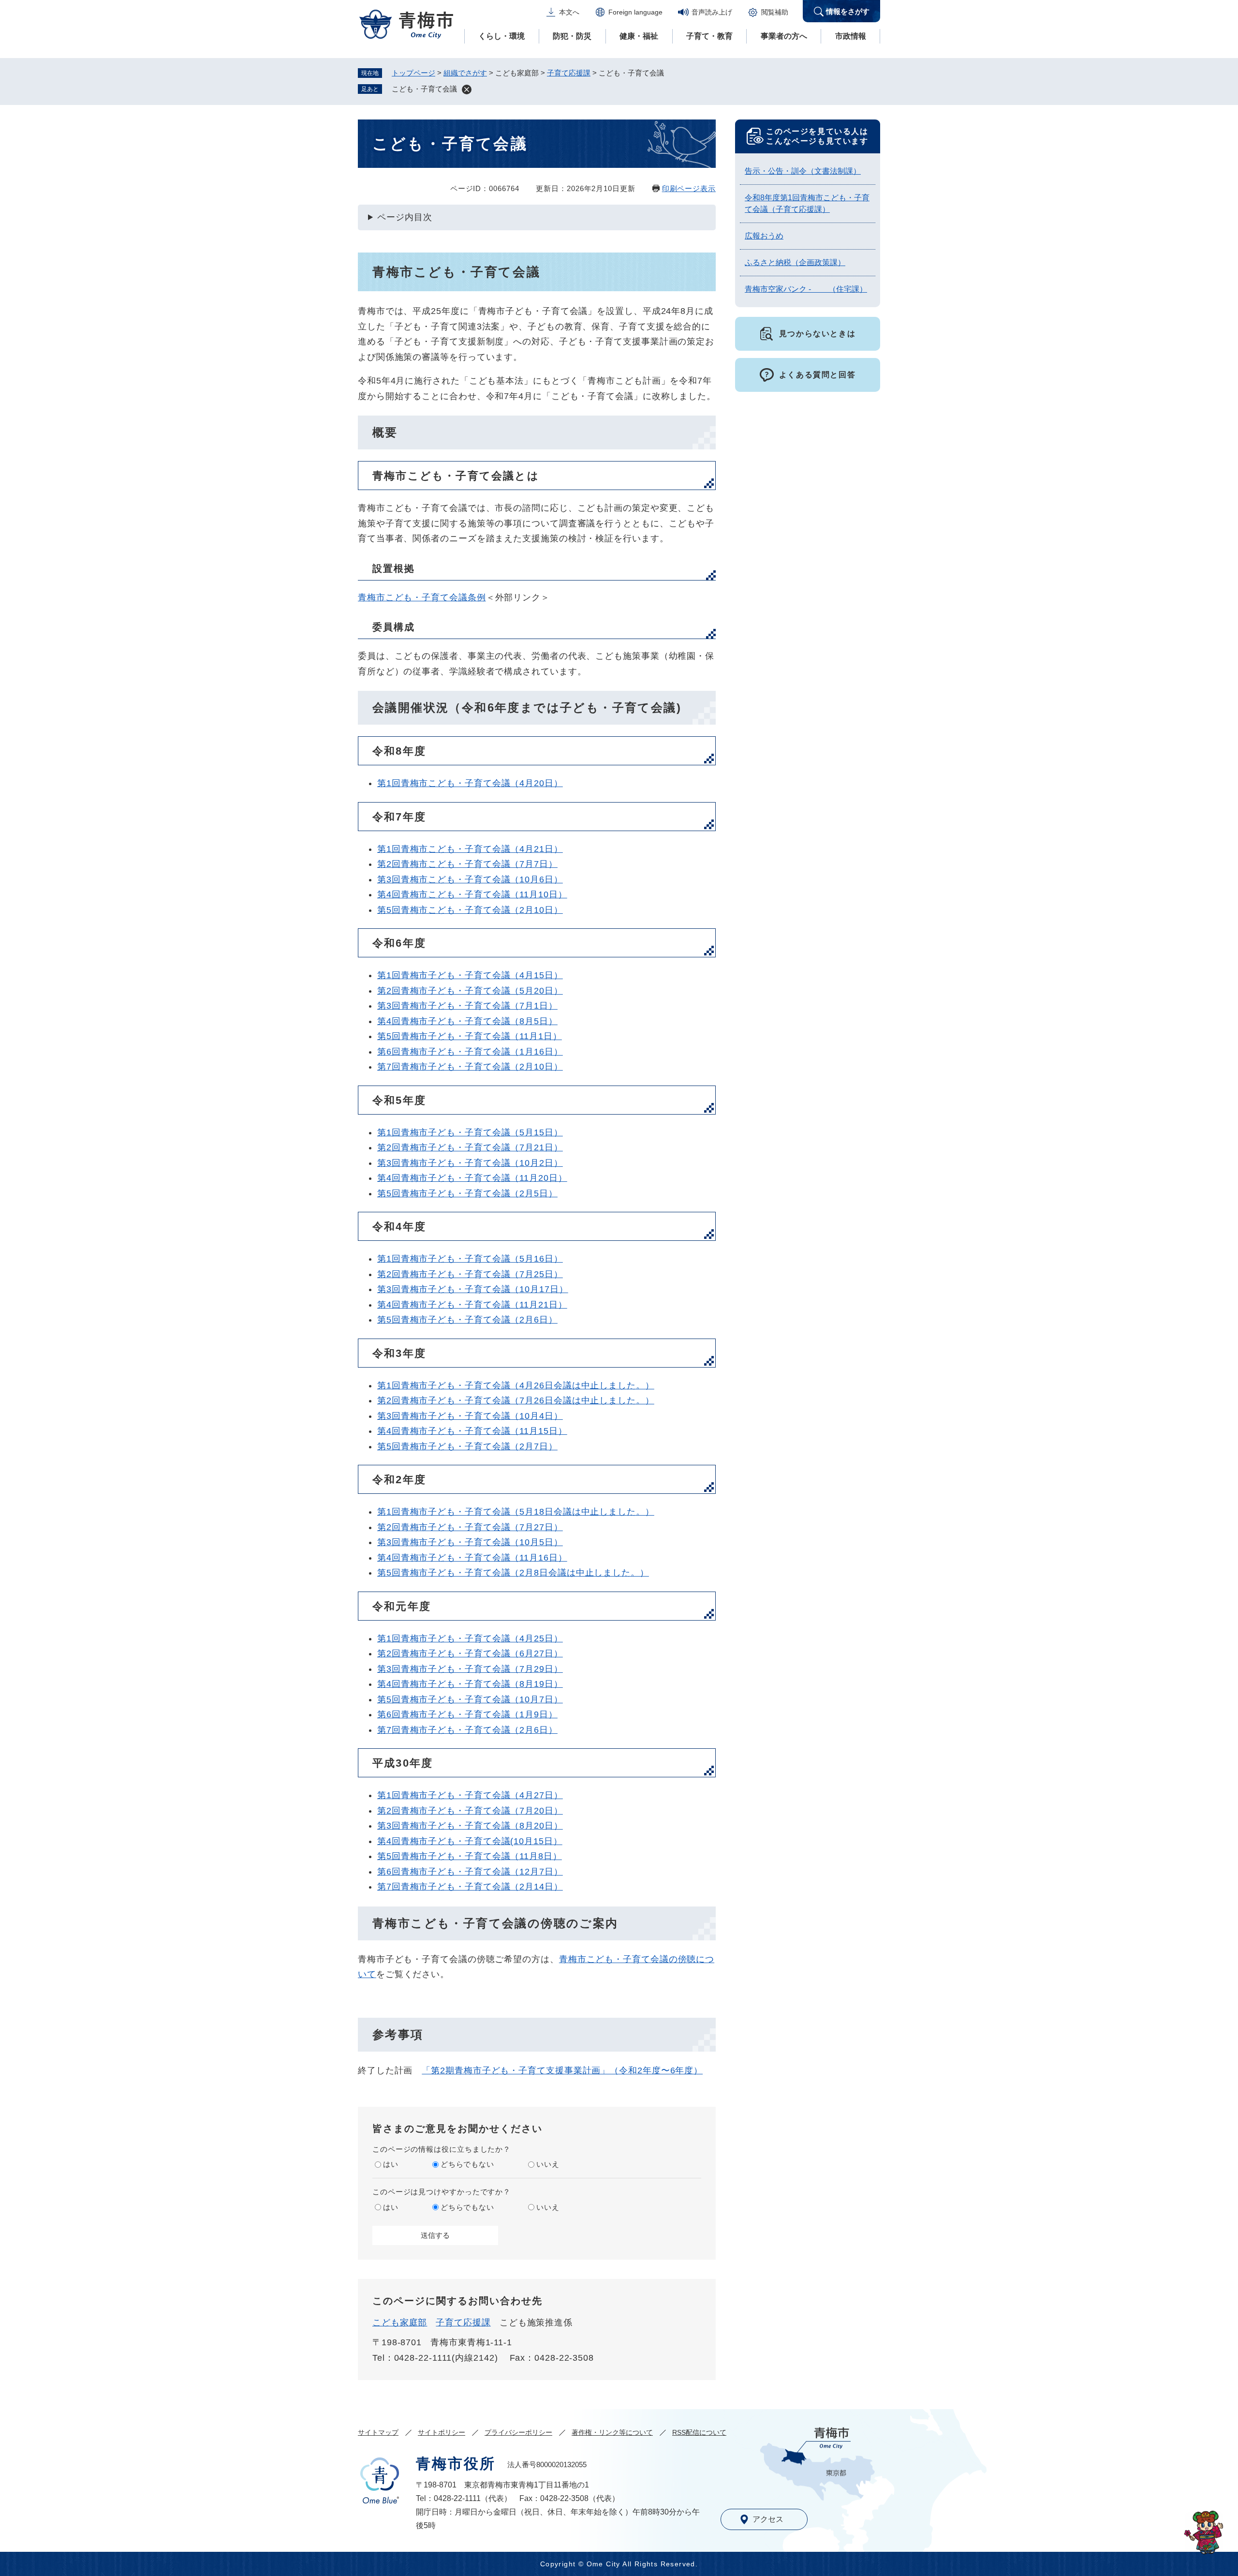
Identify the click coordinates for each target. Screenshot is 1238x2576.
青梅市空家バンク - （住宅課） (806, 289)
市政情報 (851, 36)
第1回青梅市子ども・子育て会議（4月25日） (470, 1638)
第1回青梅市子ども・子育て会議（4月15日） (470, 975)
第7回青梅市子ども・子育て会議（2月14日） (470, 1887)
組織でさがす (465, 73)
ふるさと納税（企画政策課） (795, 262)
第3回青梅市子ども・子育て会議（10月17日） (473, 1289)
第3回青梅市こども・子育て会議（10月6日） (470, 879)
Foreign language (635, 12)
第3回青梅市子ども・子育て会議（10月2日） (470, 1163)
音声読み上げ (712, 12)
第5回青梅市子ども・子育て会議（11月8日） (470, 1856)
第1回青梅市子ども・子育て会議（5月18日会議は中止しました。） (516, 1512)
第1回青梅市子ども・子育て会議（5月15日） (470, 1132)
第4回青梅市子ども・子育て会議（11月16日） (472, 1558)
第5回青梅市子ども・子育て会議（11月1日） (470, 1036)
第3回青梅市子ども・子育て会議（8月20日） (470, 1826)
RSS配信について (699, 2432)
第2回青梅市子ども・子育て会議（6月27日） (470, 1653)
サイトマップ (378, 2432)
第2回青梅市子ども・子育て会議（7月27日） (470, 1527)
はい (391, 2164)
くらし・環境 (501, 36)
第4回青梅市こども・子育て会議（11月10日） (472, 894)
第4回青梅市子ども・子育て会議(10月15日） (470, 1841)
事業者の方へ (784, 36)
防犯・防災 (572, 36)
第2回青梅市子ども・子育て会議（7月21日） (470, 1147)
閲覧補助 (775, 12)
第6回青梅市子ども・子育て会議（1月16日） (470, 1052)
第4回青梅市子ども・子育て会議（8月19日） (470, 1684)
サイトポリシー (442, 2432)
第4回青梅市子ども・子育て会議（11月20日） (472, 1178)
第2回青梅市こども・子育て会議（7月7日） (467, 864)
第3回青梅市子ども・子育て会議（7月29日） (470, 1669)
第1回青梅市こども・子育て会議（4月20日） (470, 783)
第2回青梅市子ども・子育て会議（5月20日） (470, 991)
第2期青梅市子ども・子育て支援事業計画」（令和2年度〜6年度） (567, 2070)
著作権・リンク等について (612, 2432)
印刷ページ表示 (689, 188)
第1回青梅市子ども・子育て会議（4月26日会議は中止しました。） (516, 1385)
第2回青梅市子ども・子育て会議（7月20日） (470, 1811)
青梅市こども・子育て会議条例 (422, 597)
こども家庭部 (400, 2323)
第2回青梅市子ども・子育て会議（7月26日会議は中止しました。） (516, 1400)
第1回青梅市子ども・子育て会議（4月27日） (470, 1795)
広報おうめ (764, 236)
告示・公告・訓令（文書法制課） (803, 171)
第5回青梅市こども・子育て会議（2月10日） (470, 910)
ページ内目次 (405, 217)
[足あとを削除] (467, 89)
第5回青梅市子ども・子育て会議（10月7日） (470, 1699)
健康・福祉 (639, 36)
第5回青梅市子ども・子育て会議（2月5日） (467, 1193)
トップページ (413, 73)
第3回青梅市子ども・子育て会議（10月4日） (470, 1416)
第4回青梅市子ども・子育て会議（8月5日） (467, 1021)
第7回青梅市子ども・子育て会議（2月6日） (467, 1730)
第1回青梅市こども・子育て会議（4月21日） (470, 849)
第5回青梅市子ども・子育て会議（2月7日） (467, 1446)
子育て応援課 (569, 73)
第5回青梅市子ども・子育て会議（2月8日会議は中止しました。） (513, 1573)
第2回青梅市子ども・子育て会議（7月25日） (470, 1274)
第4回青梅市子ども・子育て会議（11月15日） (472, 1431)
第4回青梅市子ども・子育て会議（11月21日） (472, 1305)
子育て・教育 (709, 36)
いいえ (548, 2164)
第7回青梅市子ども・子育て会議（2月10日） (470, 1067)
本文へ (569, 12)
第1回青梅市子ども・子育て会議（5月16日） (470, 1259)
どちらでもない (467, 2164)
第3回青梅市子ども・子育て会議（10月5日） (470, 1542)
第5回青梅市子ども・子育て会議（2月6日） (467, 1320)
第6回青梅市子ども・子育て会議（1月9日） (467, 1714)
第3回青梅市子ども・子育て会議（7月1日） (467, 1006)
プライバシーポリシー (518, 2432)
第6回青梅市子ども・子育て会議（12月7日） (470, 1872)
